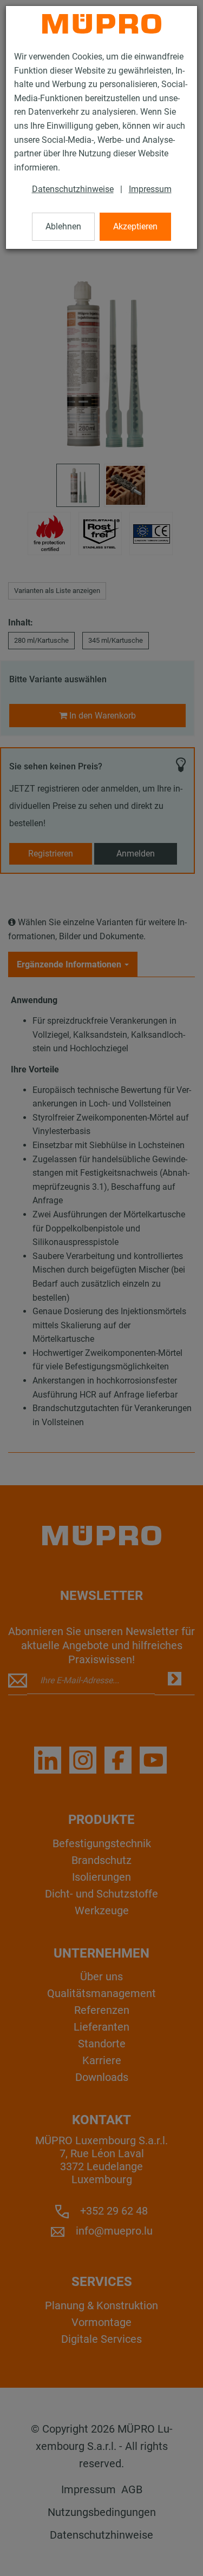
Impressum (150, 189)
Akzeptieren (135, 226)
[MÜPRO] (102, 24)
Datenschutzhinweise (73, 189)
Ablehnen (63, 226)
